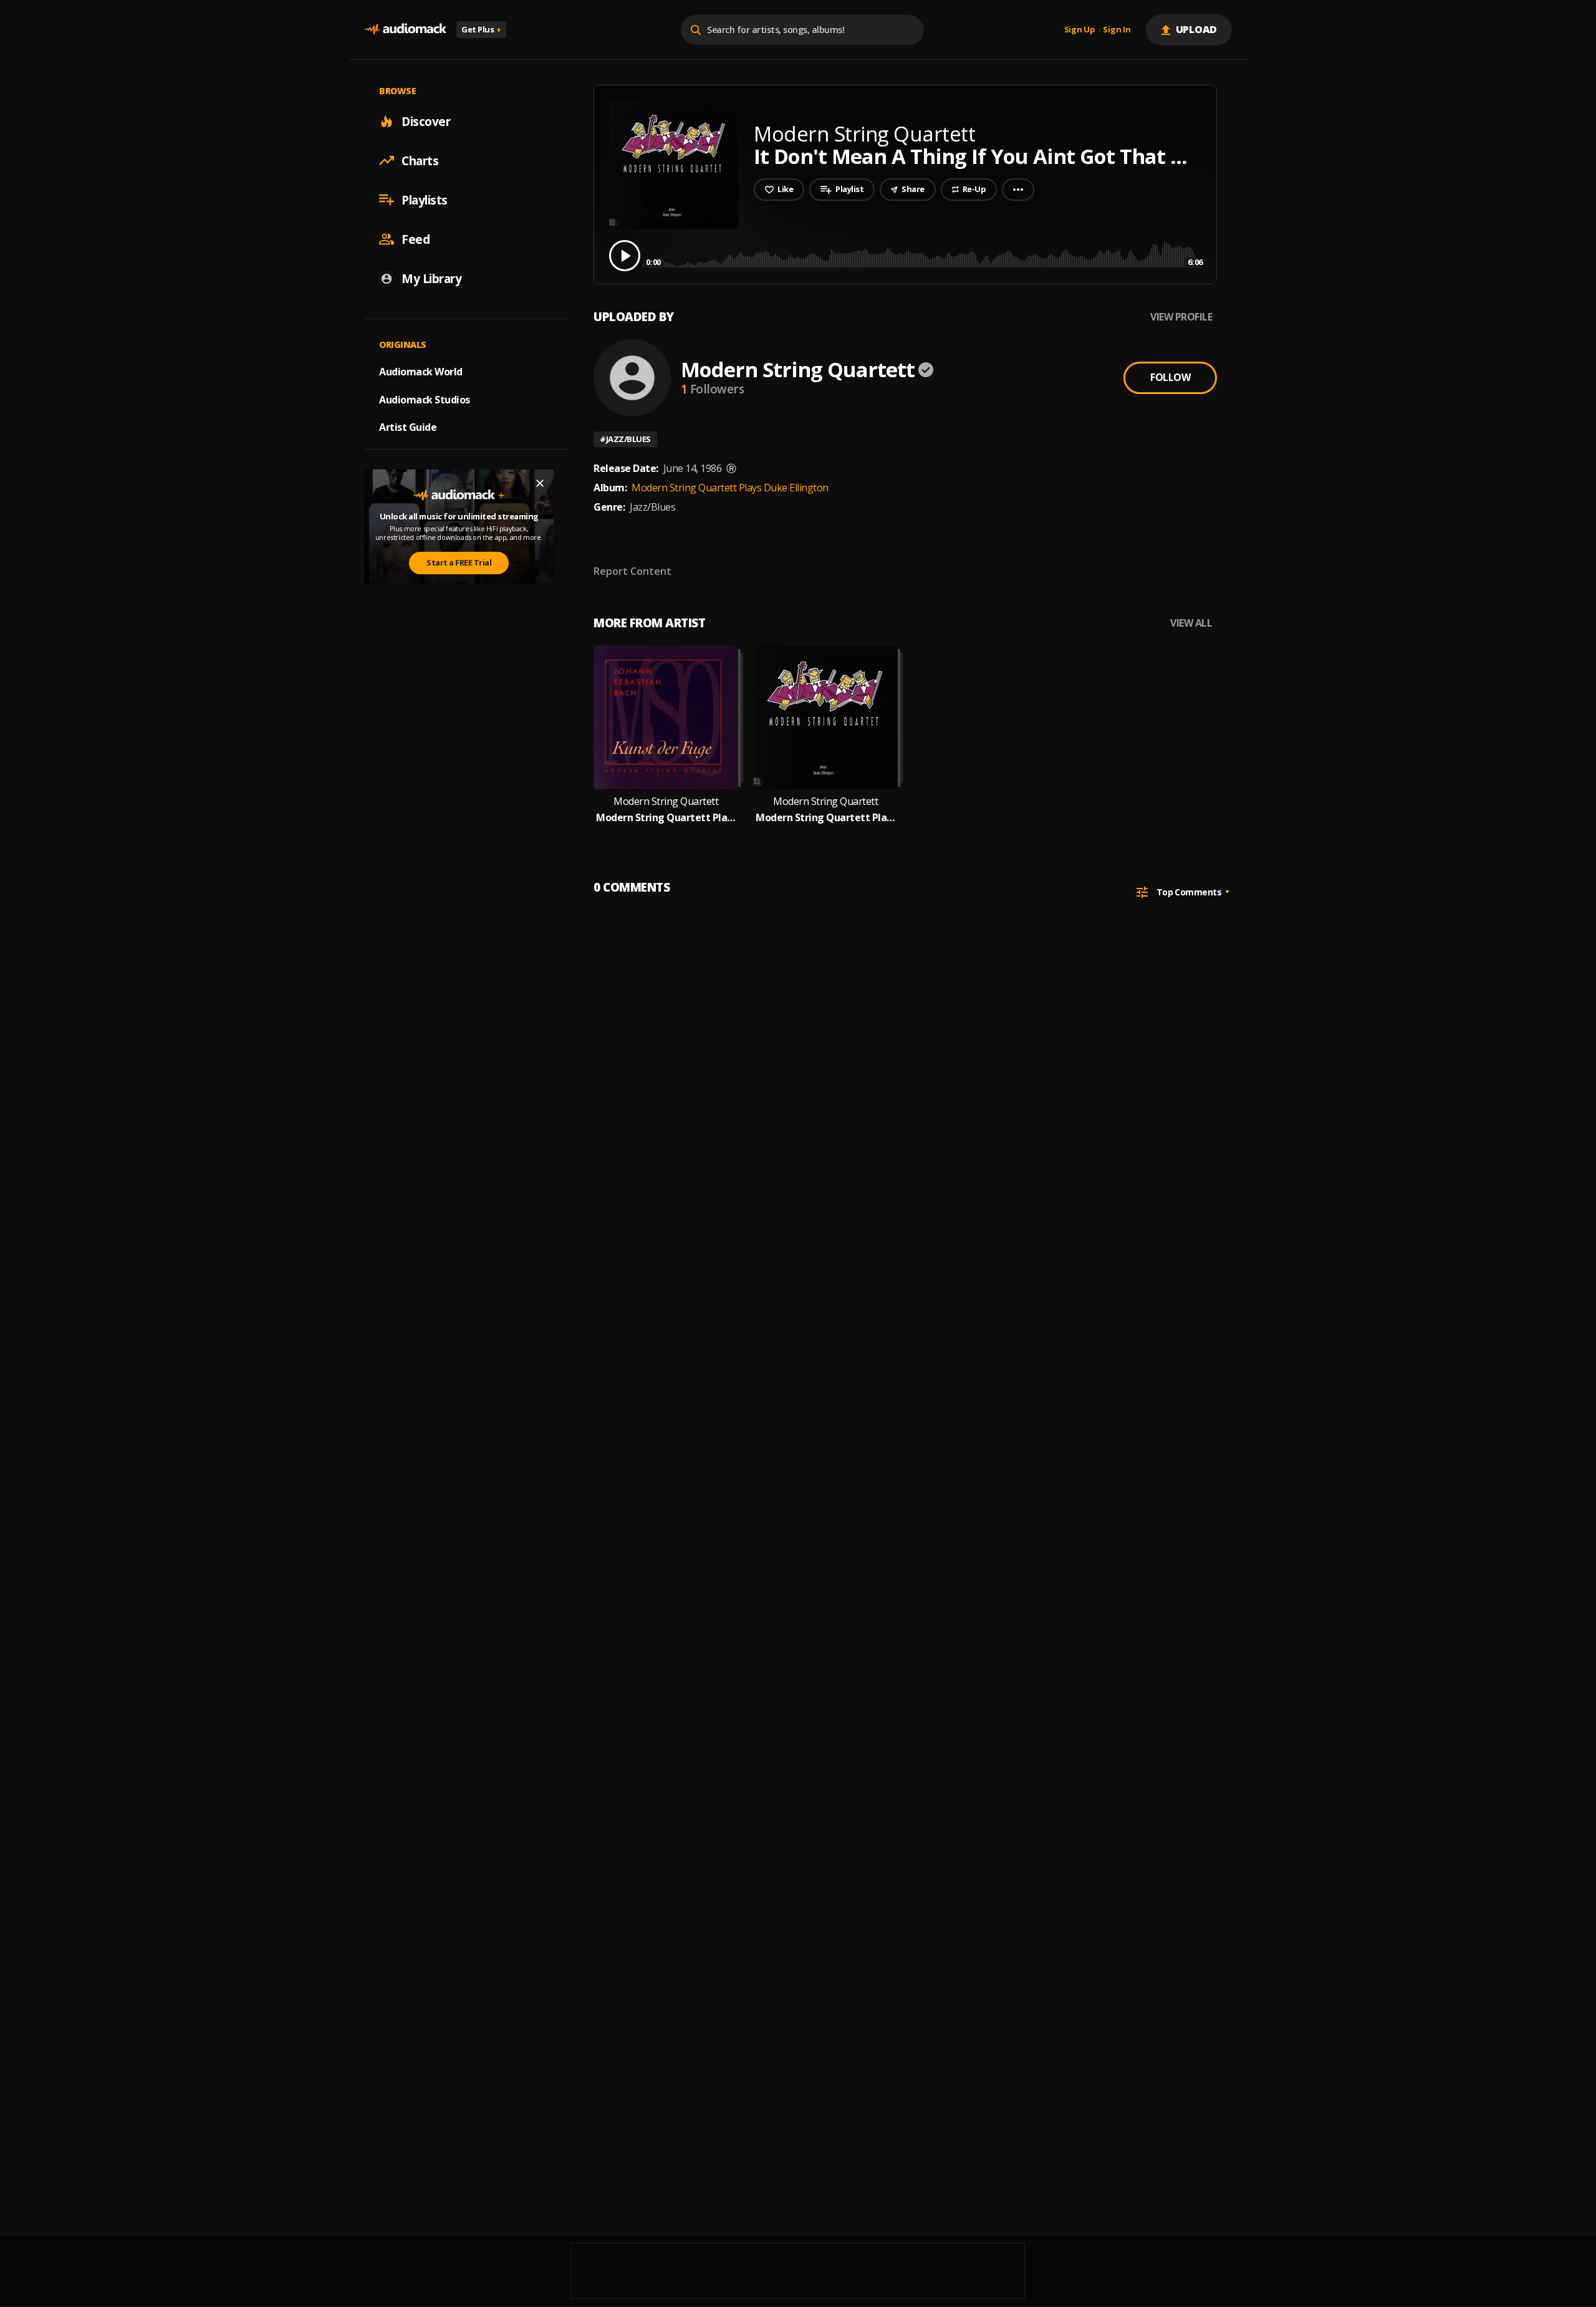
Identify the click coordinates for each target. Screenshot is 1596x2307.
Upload (1197, 29)
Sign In (1117, 30)
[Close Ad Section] (540, 483)
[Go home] (405, 30)
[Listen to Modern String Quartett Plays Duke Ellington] (825, 718)
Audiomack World (421, 371)
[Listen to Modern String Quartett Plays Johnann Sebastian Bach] (666, 718)
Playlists (425, 200)
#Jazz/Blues (625, 439)
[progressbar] (924, 255)
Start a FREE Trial (459, 562)
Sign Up (1080, 30)
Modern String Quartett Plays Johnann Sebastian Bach (666, 818)
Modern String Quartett (798, 369)
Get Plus (481, 29)
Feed (416, 239)
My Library (431, 278)
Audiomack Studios (425, 399)
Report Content (632, 571)
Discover (426, 121)
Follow (1170, 377)
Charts (420, 160)
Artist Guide (408, 427)
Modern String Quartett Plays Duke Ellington (730, 488)
